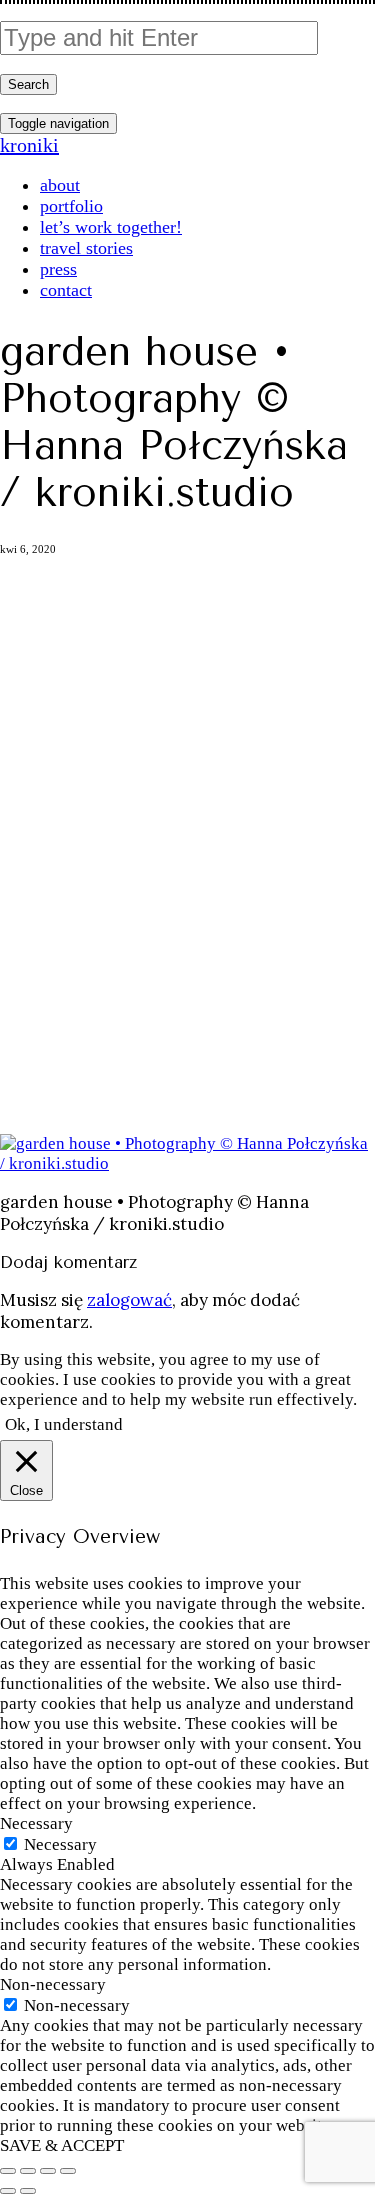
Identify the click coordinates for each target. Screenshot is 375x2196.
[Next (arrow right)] (28, 2191)
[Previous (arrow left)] (8, 2191)
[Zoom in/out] (68, 2171)
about (60, 185)
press (58, 269)
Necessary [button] (36, 1823)
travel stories (86, 248)
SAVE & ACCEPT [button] (62, 2145)
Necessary (60, 1844)
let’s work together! (111, 227)
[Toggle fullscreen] (48, 2171)
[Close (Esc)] (8, 2171)
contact (66, 290)
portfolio (71, 206)
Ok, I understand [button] (64, 1424)
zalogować (129, 1300)
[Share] (28, 2171)
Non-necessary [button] (53, 1984)
